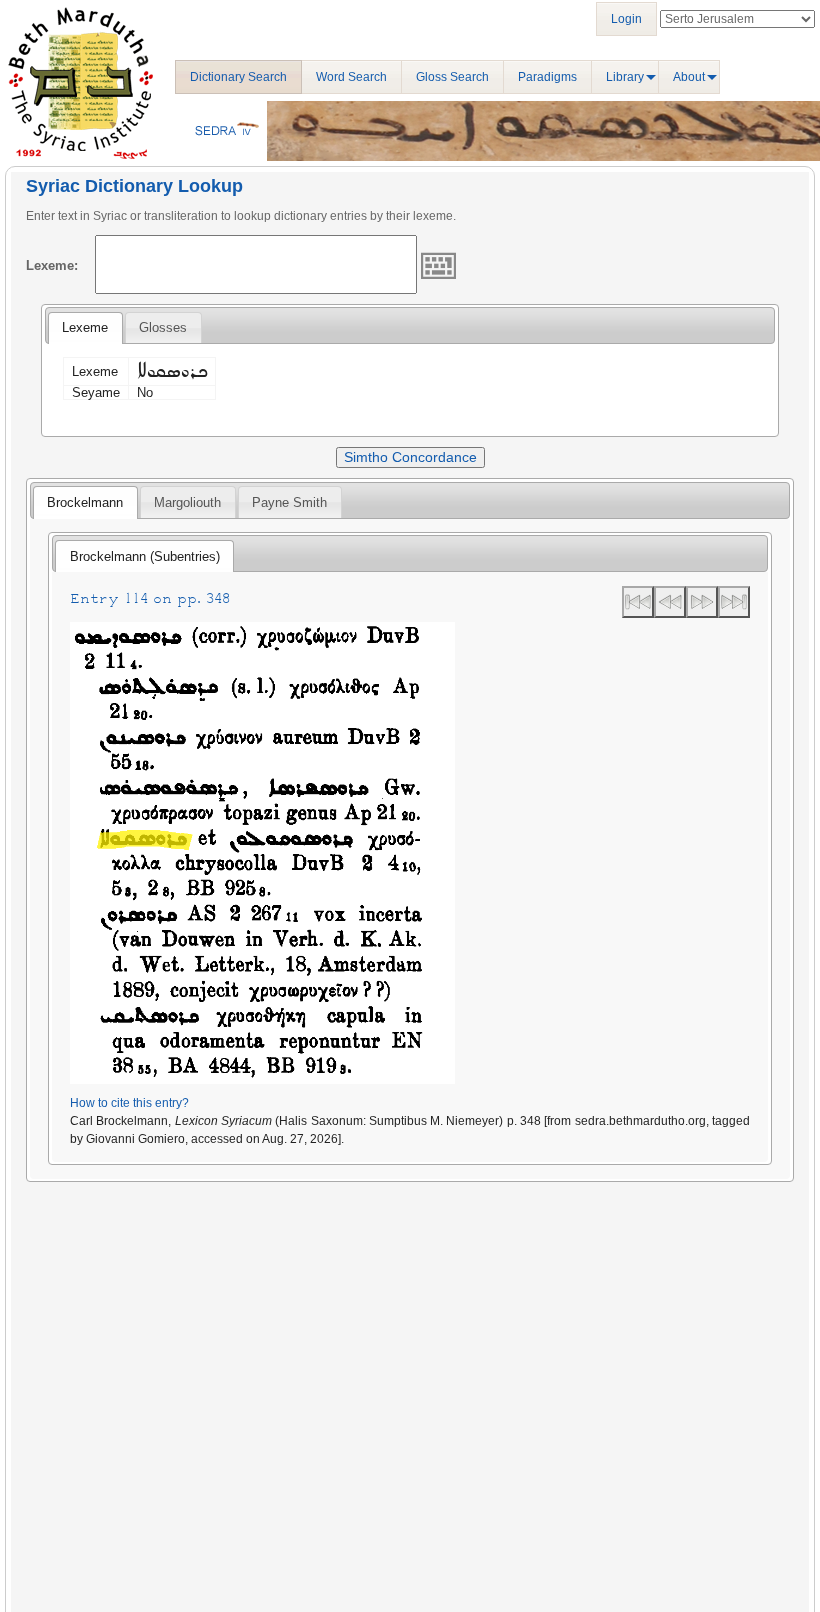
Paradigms (547, 77)
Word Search (351, 77)
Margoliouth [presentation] (187, 502)
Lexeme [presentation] (85, 327)
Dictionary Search (238, 77)
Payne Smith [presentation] (289, 502)
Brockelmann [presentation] (85, 502)
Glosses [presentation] (163, 327)
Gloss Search (452, 77)
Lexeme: (52, 265)
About (689, 77)
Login (626, 19)
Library (625, 77)
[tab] (85, 328)
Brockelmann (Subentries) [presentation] (145, 556)
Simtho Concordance (410, 457)
